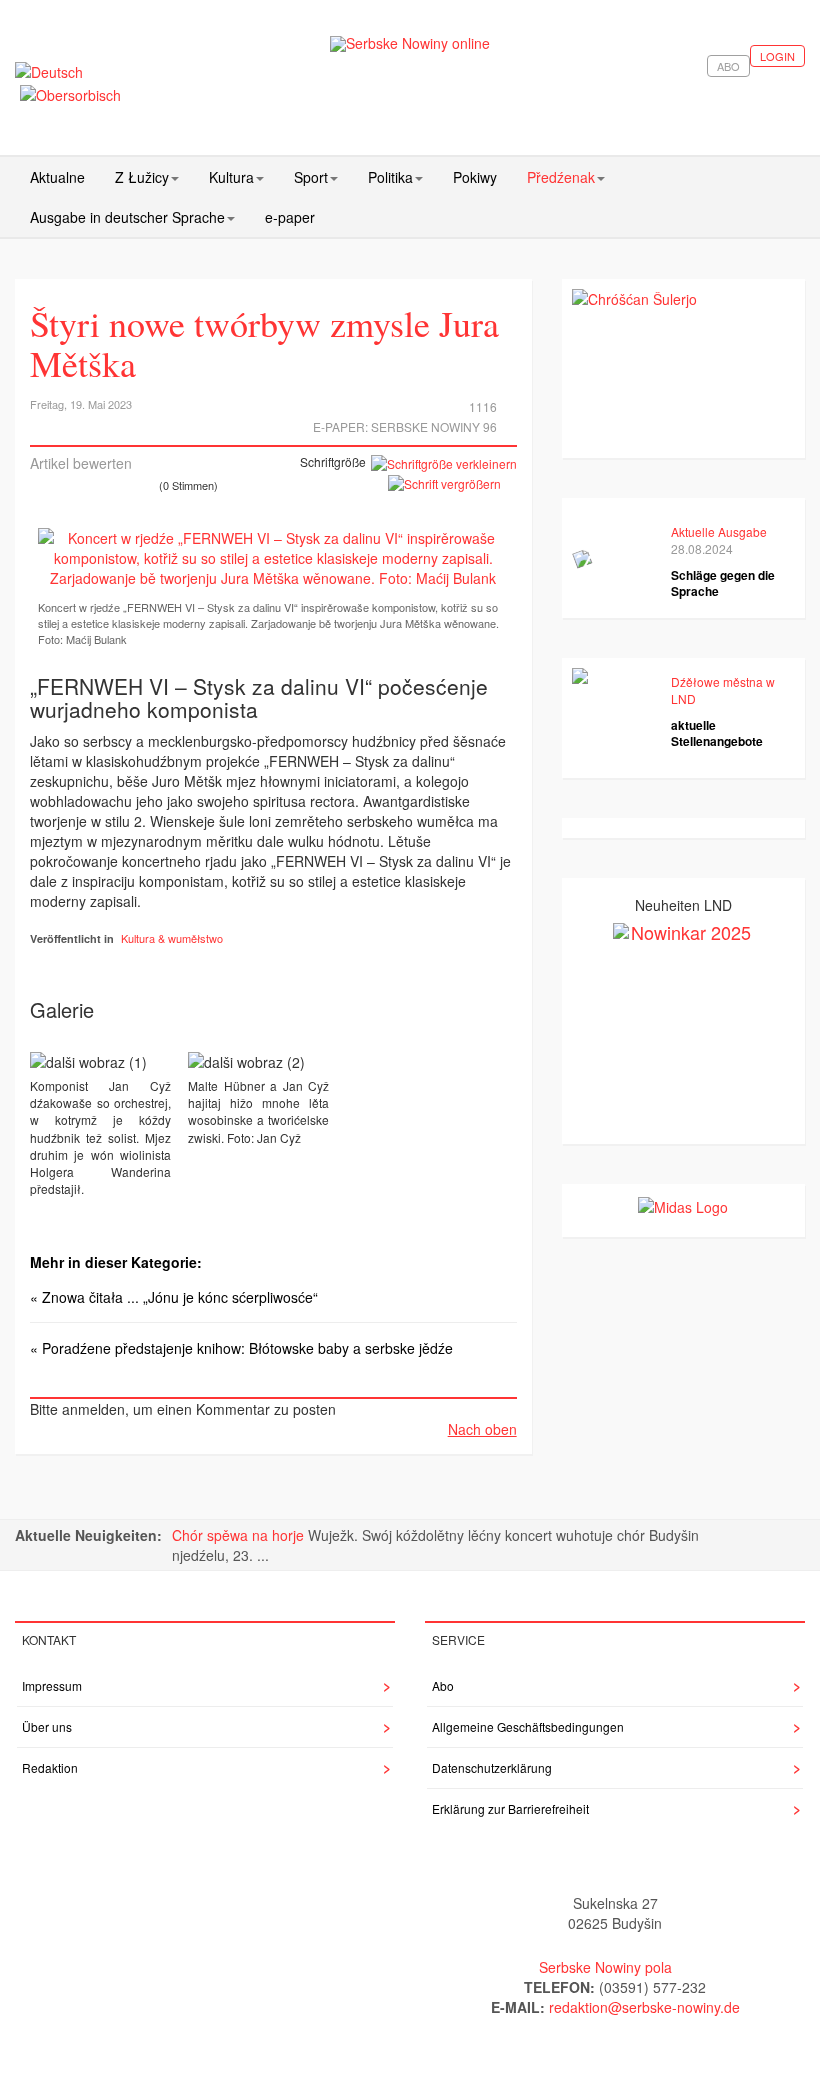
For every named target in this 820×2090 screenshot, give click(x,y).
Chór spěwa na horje (240, 1535)
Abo (728, 66)
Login (777, 56)
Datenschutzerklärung (492, 1767)
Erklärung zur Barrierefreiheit (510, 1808)
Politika (390, 177)
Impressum (52, 1685)
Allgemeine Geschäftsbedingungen (528, 1726)
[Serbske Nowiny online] (410, 43)
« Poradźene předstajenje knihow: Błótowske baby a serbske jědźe (241, 1348)
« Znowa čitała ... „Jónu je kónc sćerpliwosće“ (174, 1297)
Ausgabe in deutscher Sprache (127, 217)
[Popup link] (273, 558)
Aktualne (57, 177)
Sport (311, 177)
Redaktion (50, 1767)
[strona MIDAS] (683, 1204)
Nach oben (482, 1429)
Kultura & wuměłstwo (172, 938)
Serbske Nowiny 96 (434, 426)
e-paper (290, 217)
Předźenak (561, 177)
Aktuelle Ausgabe (719, 531)
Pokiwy (475, 177)
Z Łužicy (142, 177)
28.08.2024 (702, 548)
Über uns (47, 1726)
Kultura (231, 177)
